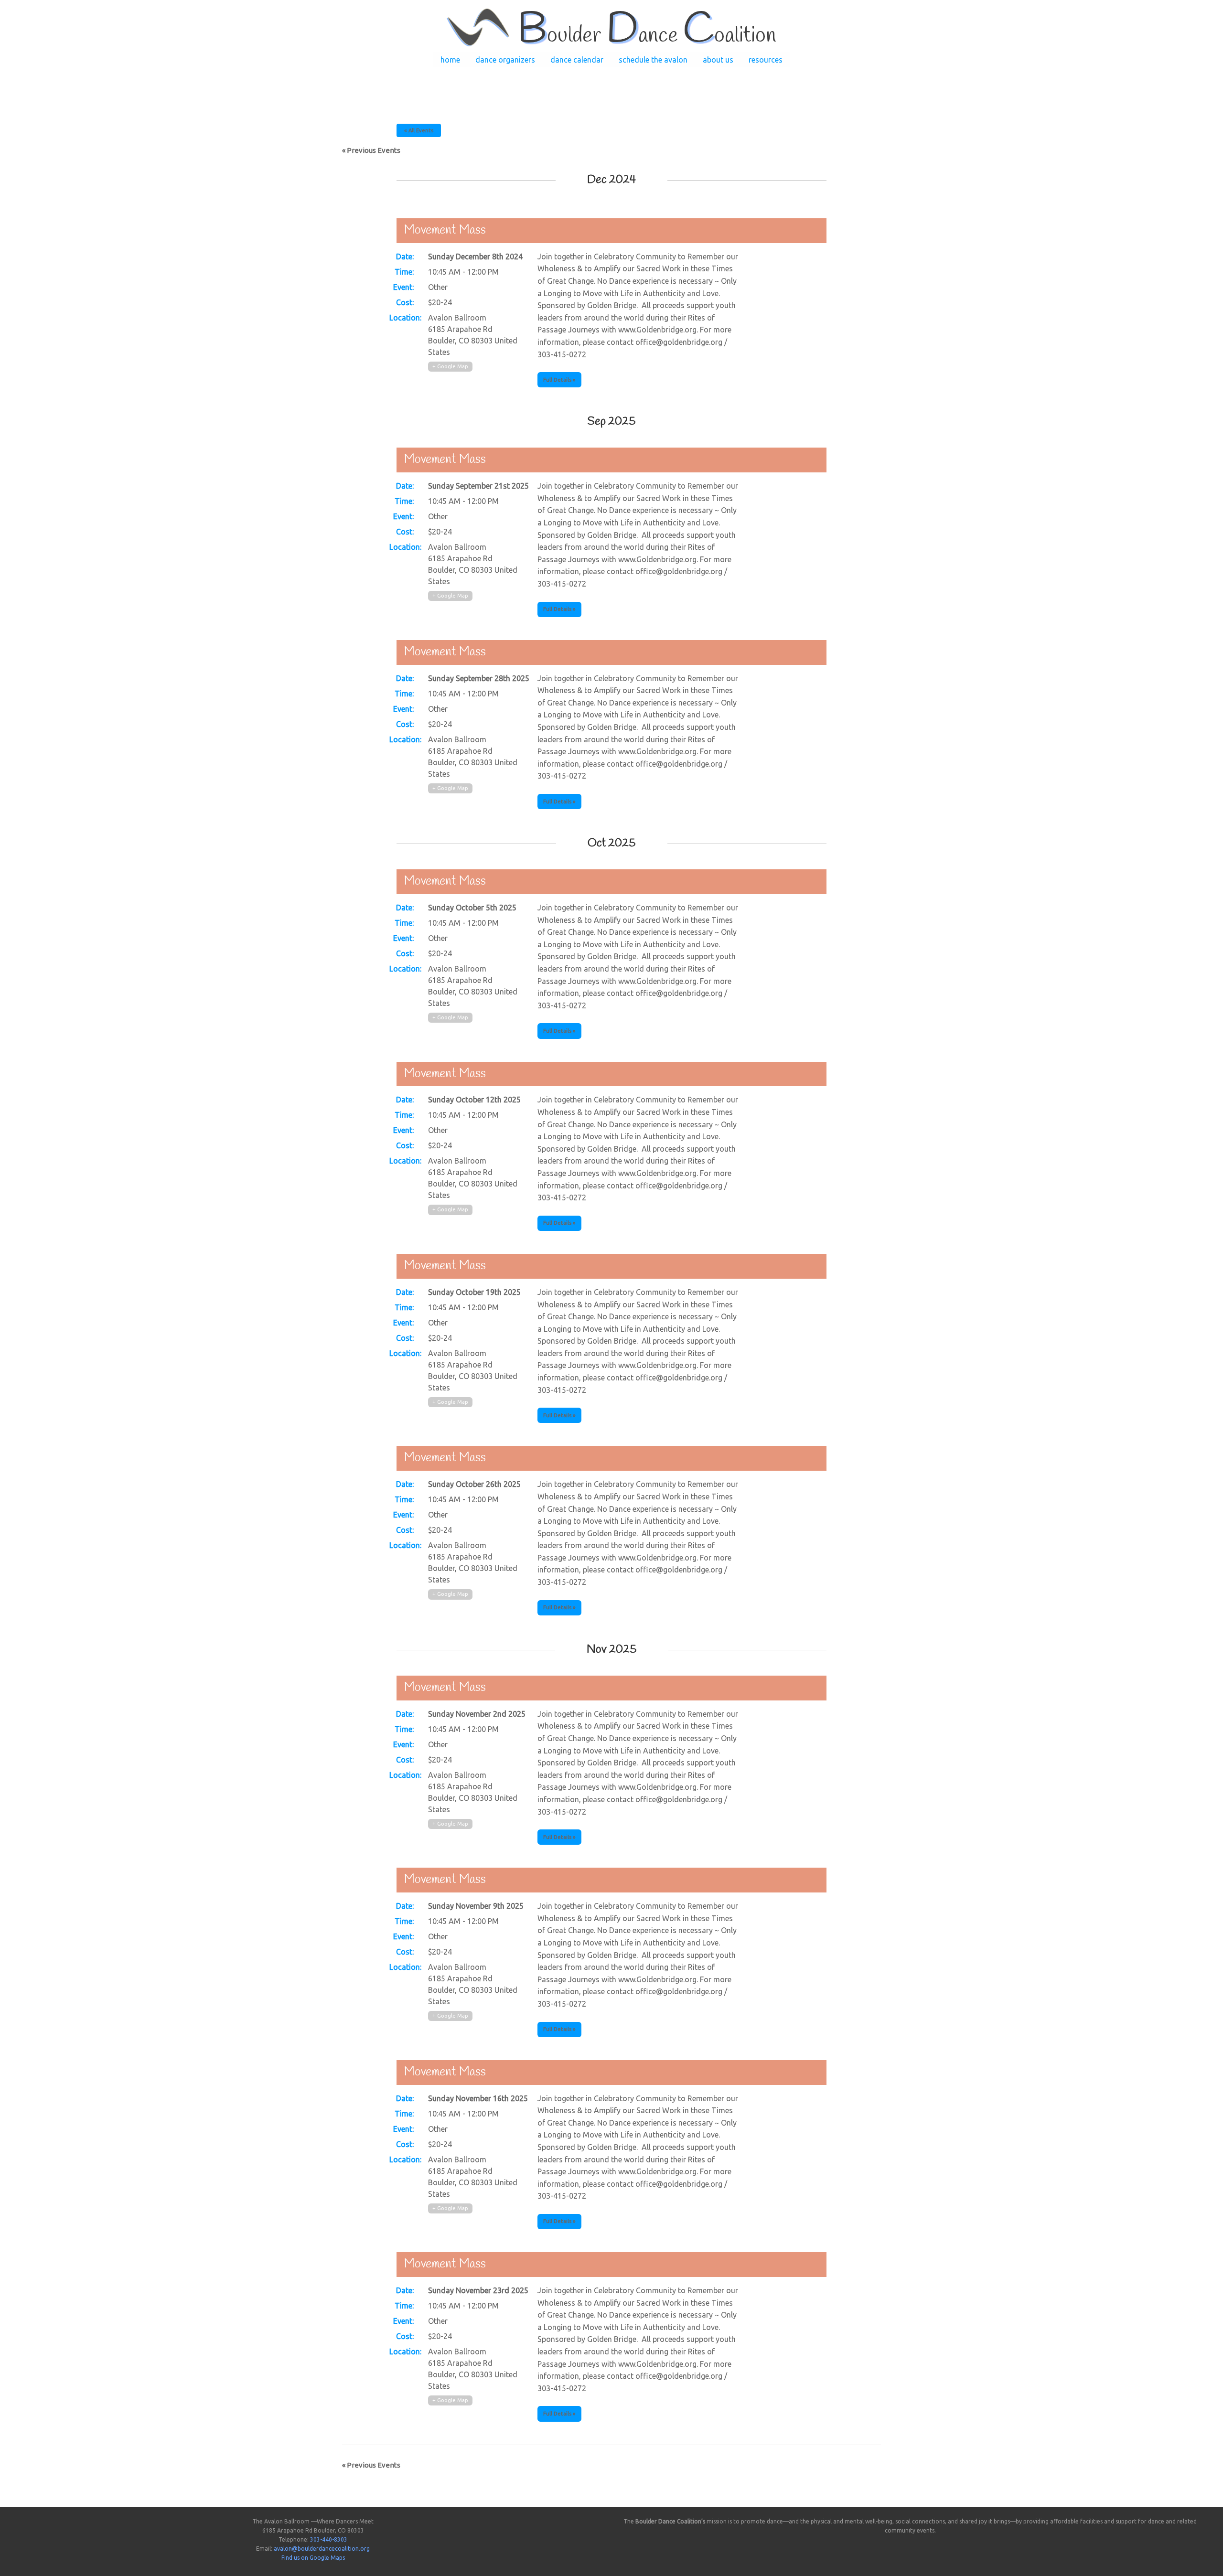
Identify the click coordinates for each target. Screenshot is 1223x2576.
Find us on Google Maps (313, 2558)
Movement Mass (445, 230)
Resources (766, 60)
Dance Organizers (505, 60)
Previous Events (371, 150)
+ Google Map (450, 366)
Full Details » (559, 380)
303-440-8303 (329, 2539)
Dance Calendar (577, 60)
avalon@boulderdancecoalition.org (322, 2549)
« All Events (419, 130)
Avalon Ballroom (457, 318)
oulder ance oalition (647, 36)
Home (450, 60)
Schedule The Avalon (653, 60)
